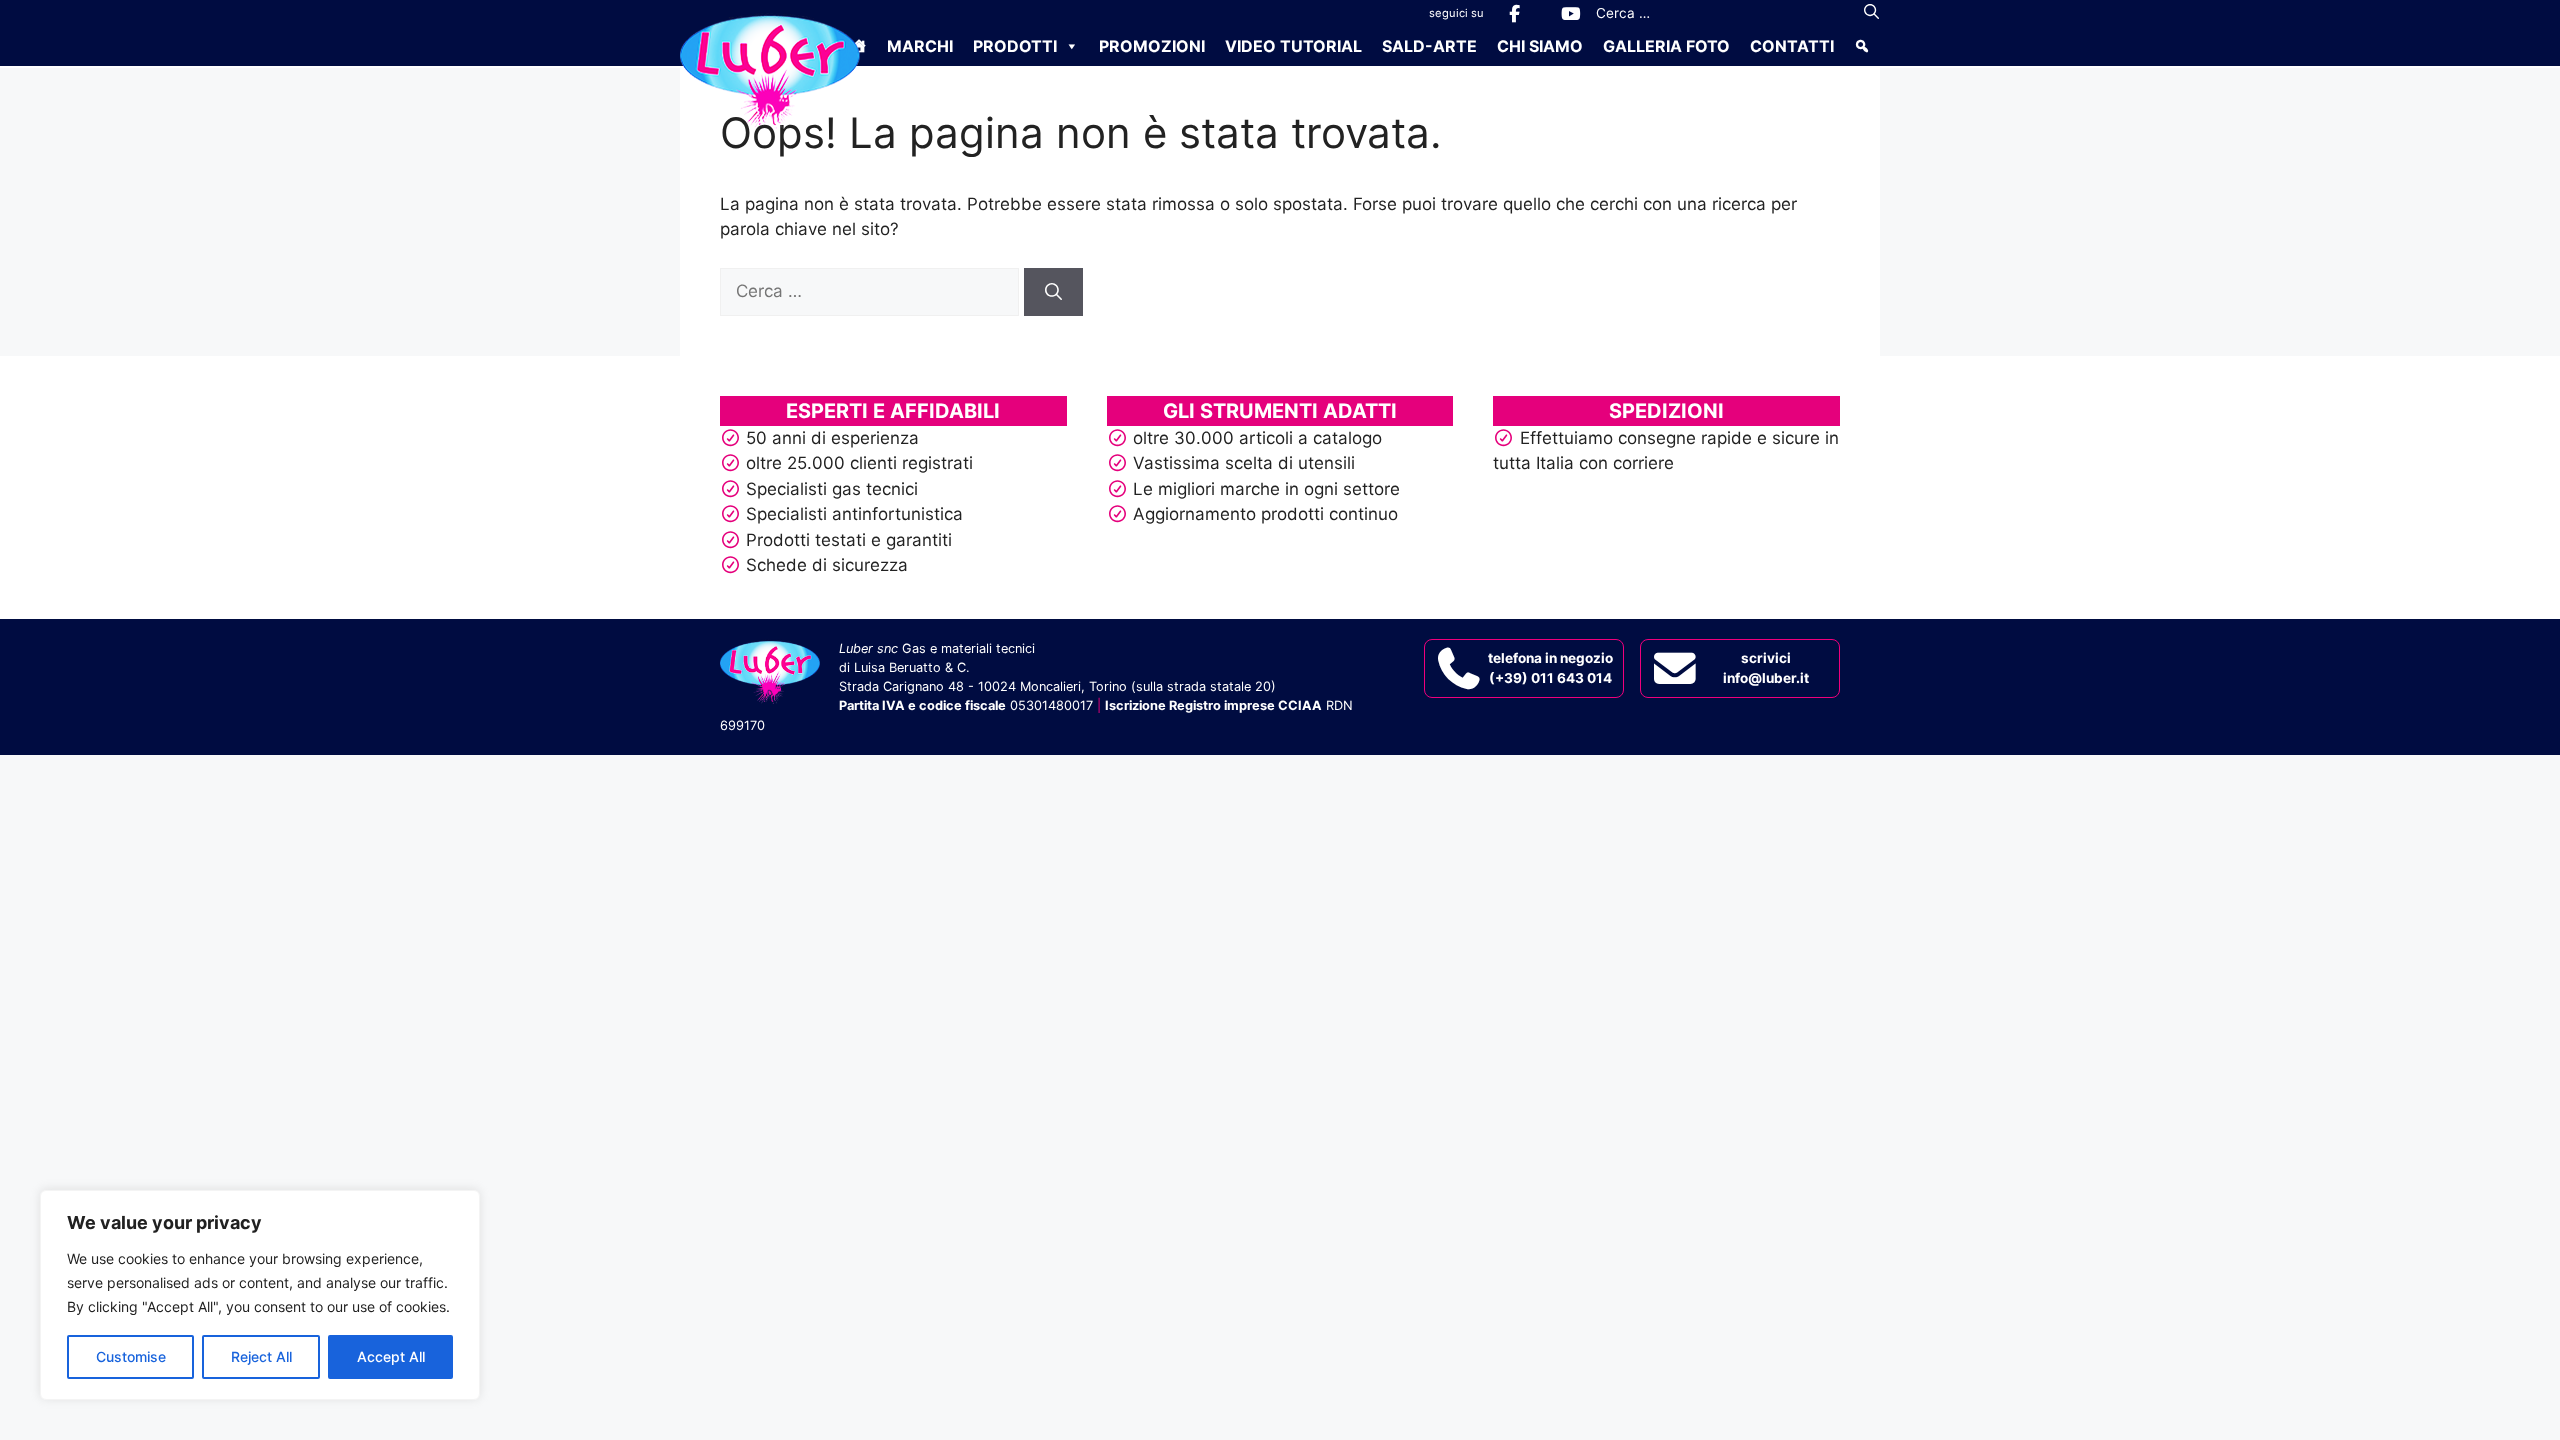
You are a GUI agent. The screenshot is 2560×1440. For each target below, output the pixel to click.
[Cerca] (1871, 13)
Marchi (920, 46)
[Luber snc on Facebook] (1514, 13)
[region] (260, 1295)
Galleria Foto (1666, 46)
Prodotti (1015, 46)
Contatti (1792, 46)
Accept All (391, 1356)
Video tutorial (1293, 46)
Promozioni (1152, 46)
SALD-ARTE (1429, 46)
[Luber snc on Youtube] (1570, 13)
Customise (131, 1356)
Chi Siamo (1540, 46)
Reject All (261, 1356)
